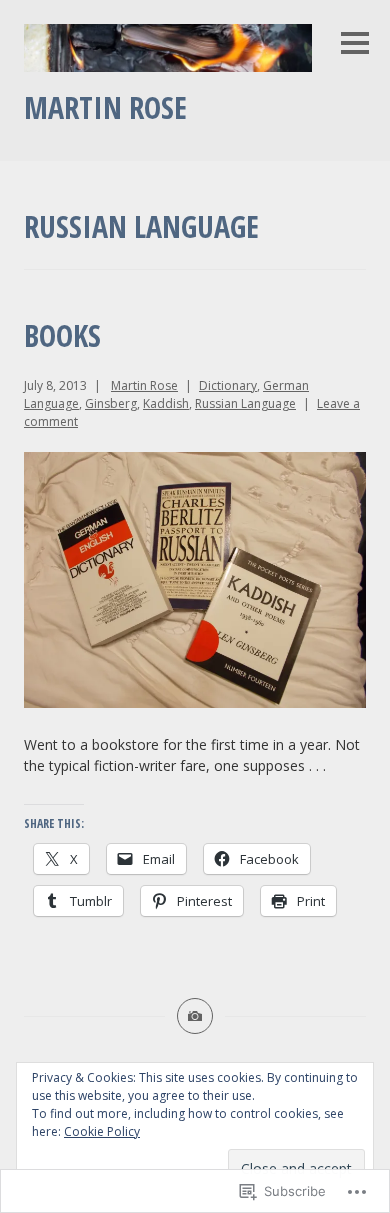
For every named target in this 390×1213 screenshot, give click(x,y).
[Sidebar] (355, 44)
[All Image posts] (195, 1016)
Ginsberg (111, 403)
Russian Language (245, 403)
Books (62, 335)
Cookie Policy (102, 1131)
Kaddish (166, 403)
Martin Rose (105, 107)
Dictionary (228, 385)
